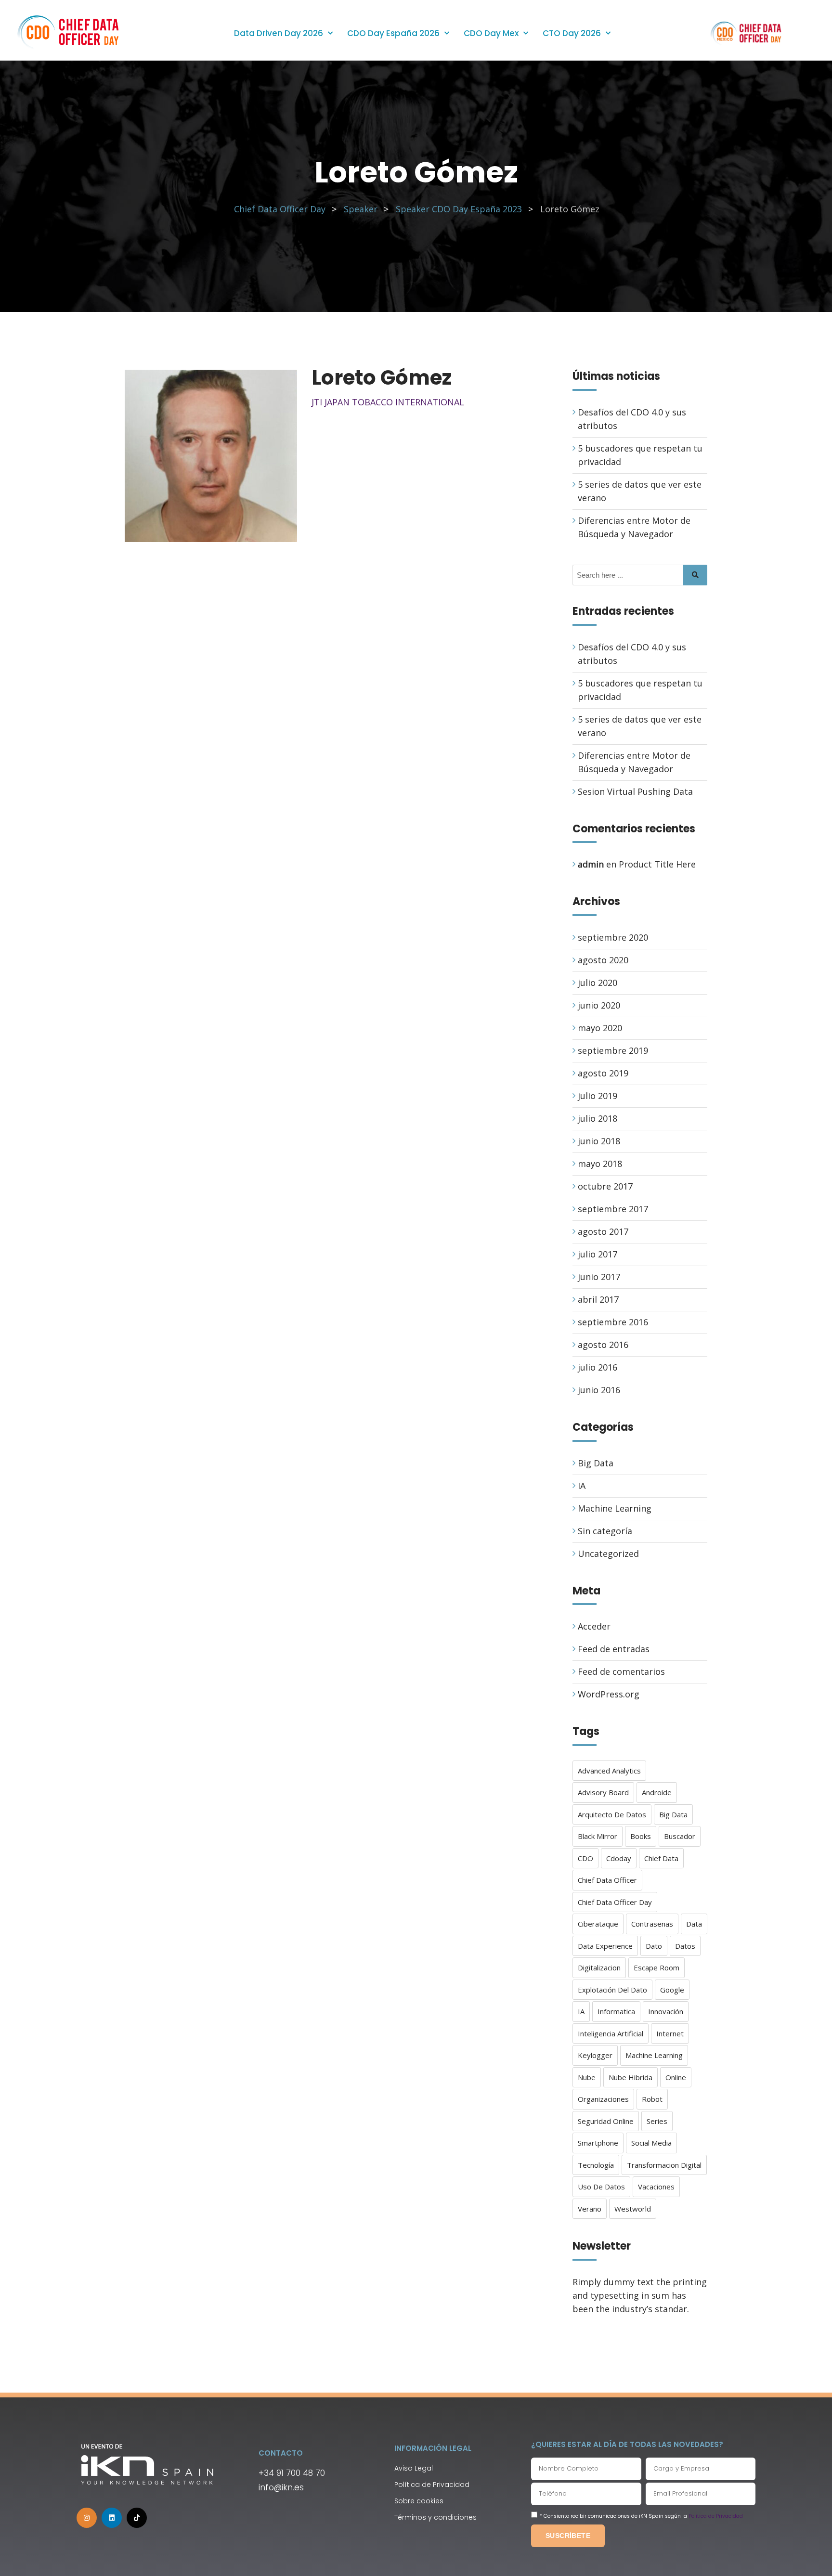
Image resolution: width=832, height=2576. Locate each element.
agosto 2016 (603, 1345)
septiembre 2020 (613, 937)
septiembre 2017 (613, 1209)
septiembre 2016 (613, 1322)
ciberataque (598, 1924)
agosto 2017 (603, 1231)
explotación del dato (612, 1990)
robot (652, 2099)
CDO (585, 1858)
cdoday (619, 1858)
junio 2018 (599, 1141)
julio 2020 (598, 983)
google (672, 1990)
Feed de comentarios (621, 1671)
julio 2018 (598, 1118)
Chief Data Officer (607, 1880)
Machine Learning (615, 1508)
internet (670, 2033)
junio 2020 (599, 1005)
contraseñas (652, 1924)
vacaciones (656, 2187)
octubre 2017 (605, 1186)
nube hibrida (630, 2077)
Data (694, 1924)
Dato (654, 1946)
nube (587, 2077)
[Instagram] (87, 2518)
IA (582, 1486)
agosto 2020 (603, 960)
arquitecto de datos (612, 1814)
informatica (616, 2011)
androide (657, 1792)
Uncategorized (608, 1553)
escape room (656, 1968)
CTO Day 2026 (572, 33)
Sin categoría (605, 1531)
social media (651, 2143)
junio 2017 (599, 1277)
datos (685, 1946)
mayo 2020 (600, 1028)
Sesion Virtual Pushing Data (635, 791)
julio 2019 (598, 1096)
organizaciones (603, 2099)
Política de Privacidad (716, 2516)
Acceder (594, 1626)
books (641, 1836)
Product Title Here (657, 864)
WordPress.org (609, 1694)
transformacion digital (664, 2165)
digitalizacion (599, 1968)
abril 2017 (598, 1299)
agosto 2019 (603, 1073)
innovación (666, 2011)
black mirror (598, 1836)
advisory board (603, 1792)
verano (590, 2209)
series (657, 2121)
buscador (680, 1836)
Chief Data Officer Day (615, 1902)
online (676, 2077)
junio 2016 (599, 1390)
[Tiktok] (137, 2518)
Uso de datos (601, 2187)
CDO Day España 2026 (393, 33)
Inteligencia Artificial (611, 2033)
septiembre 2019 (613, 1050)
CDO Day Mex (491, 33)
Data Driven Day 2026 (279, 33)
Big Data (596, 1463)
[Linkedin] (112, 2518)
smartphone (598, 2143)
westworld (633, 2209)
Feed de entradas (614, 1649)
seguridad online (606, 2121)
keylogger (595, 2055)
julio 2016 (598, 1367)
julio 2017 (598, 1254)
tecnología (596, 2165)
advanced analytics (609, 1771)
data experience (605, 1946)
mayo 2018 (600, 1164)
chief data (661, 1858)
